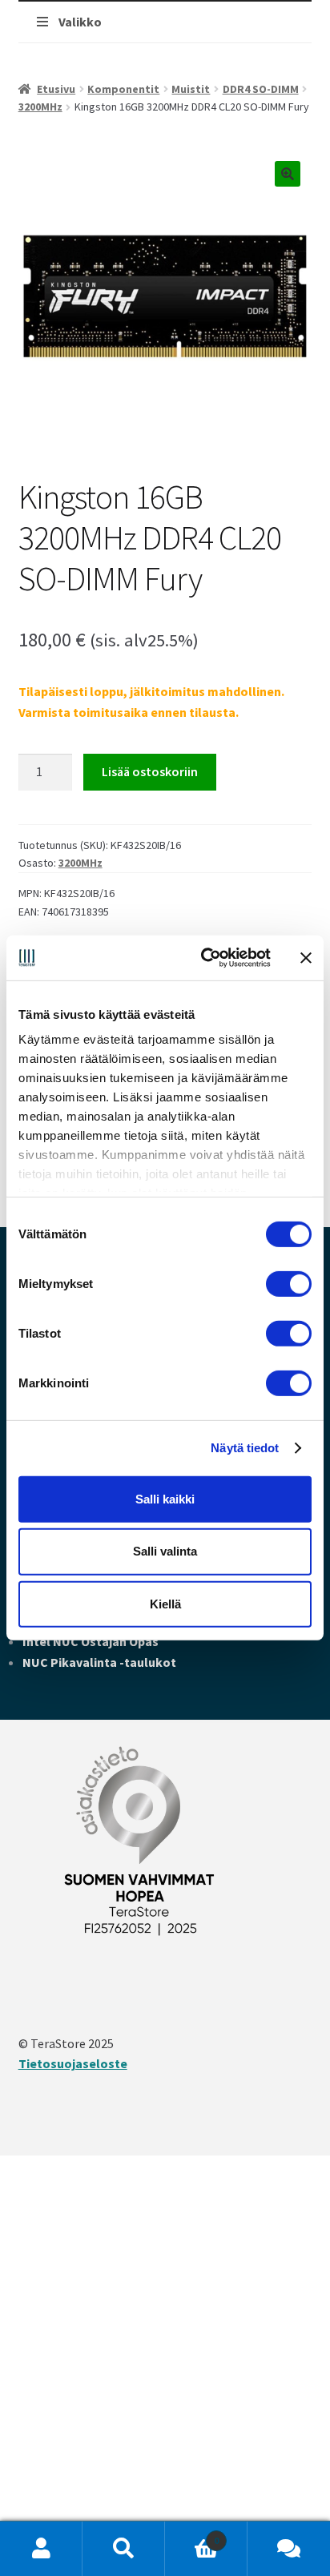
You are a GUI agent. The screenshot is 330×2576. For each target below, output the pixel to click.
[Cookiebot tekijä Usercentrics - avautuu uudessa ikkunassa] (204, 958)
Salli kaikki (165, 1498)
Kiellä (165, 1604)
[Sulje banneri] (306, 958)
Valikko (80, 22)
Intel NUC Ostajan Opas (91, 1641)
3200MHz (40, 107)
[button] (288, 174)
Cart (192, 2535)
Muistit (191, 89)
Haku (124, 2549)
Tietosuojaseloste (73, 2063)
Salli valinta (165, 1551)
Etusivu (56, 89)
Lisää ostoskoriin (150, 771)
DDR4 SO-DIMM (261, 89)
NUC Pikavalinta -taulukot (99, 1662)
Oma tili (41, 2549)
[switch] (289, 1283)
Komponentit (123, 89)
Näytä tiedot (245, 1448)
